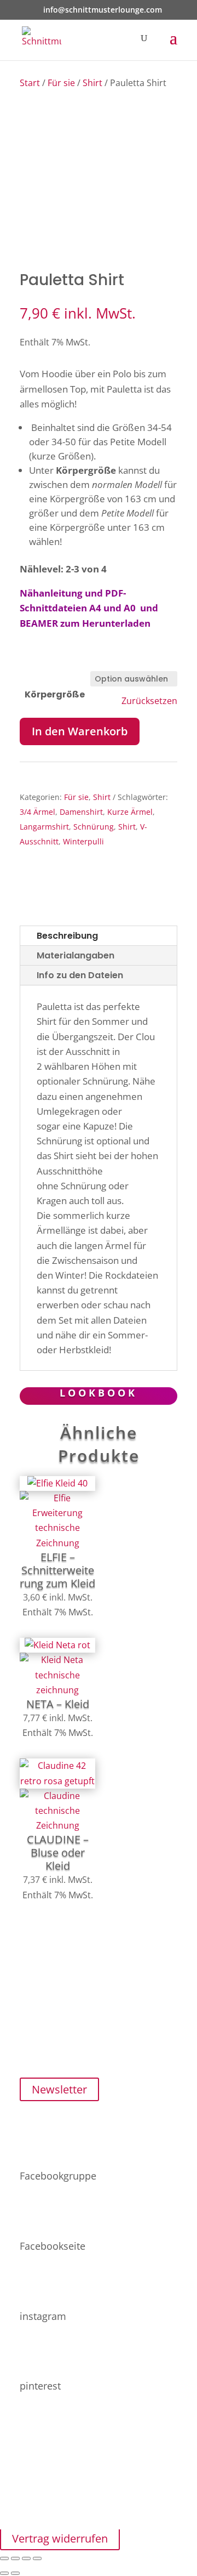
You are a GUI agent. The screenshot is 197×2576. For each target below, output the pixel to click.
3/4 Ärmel (37, 812)
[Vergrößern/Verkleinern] (4, 2558)
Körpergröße (55, 694)
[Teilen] (26, 2558)
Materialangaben (76, 955)
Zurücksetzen (149, 701)
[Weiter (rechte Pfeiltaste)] (15, 2573)
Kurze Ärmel (130, 812)
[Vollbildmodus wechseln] (15, 2558)
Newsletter (59, 2089)
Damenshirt (81, 812)
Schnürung (94, 827)
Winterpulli (83, 841)
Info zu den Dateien (80, 975)
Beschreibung (67, 936)
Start (30, 83)
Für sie (61, 83)
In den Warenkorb (80, 731)
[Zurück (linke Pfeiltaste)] (4, 2573)
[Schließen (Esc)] (37, 2558)
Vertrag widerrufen (60, 2538)
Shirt (92, 83)
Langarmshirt (44, 827)
